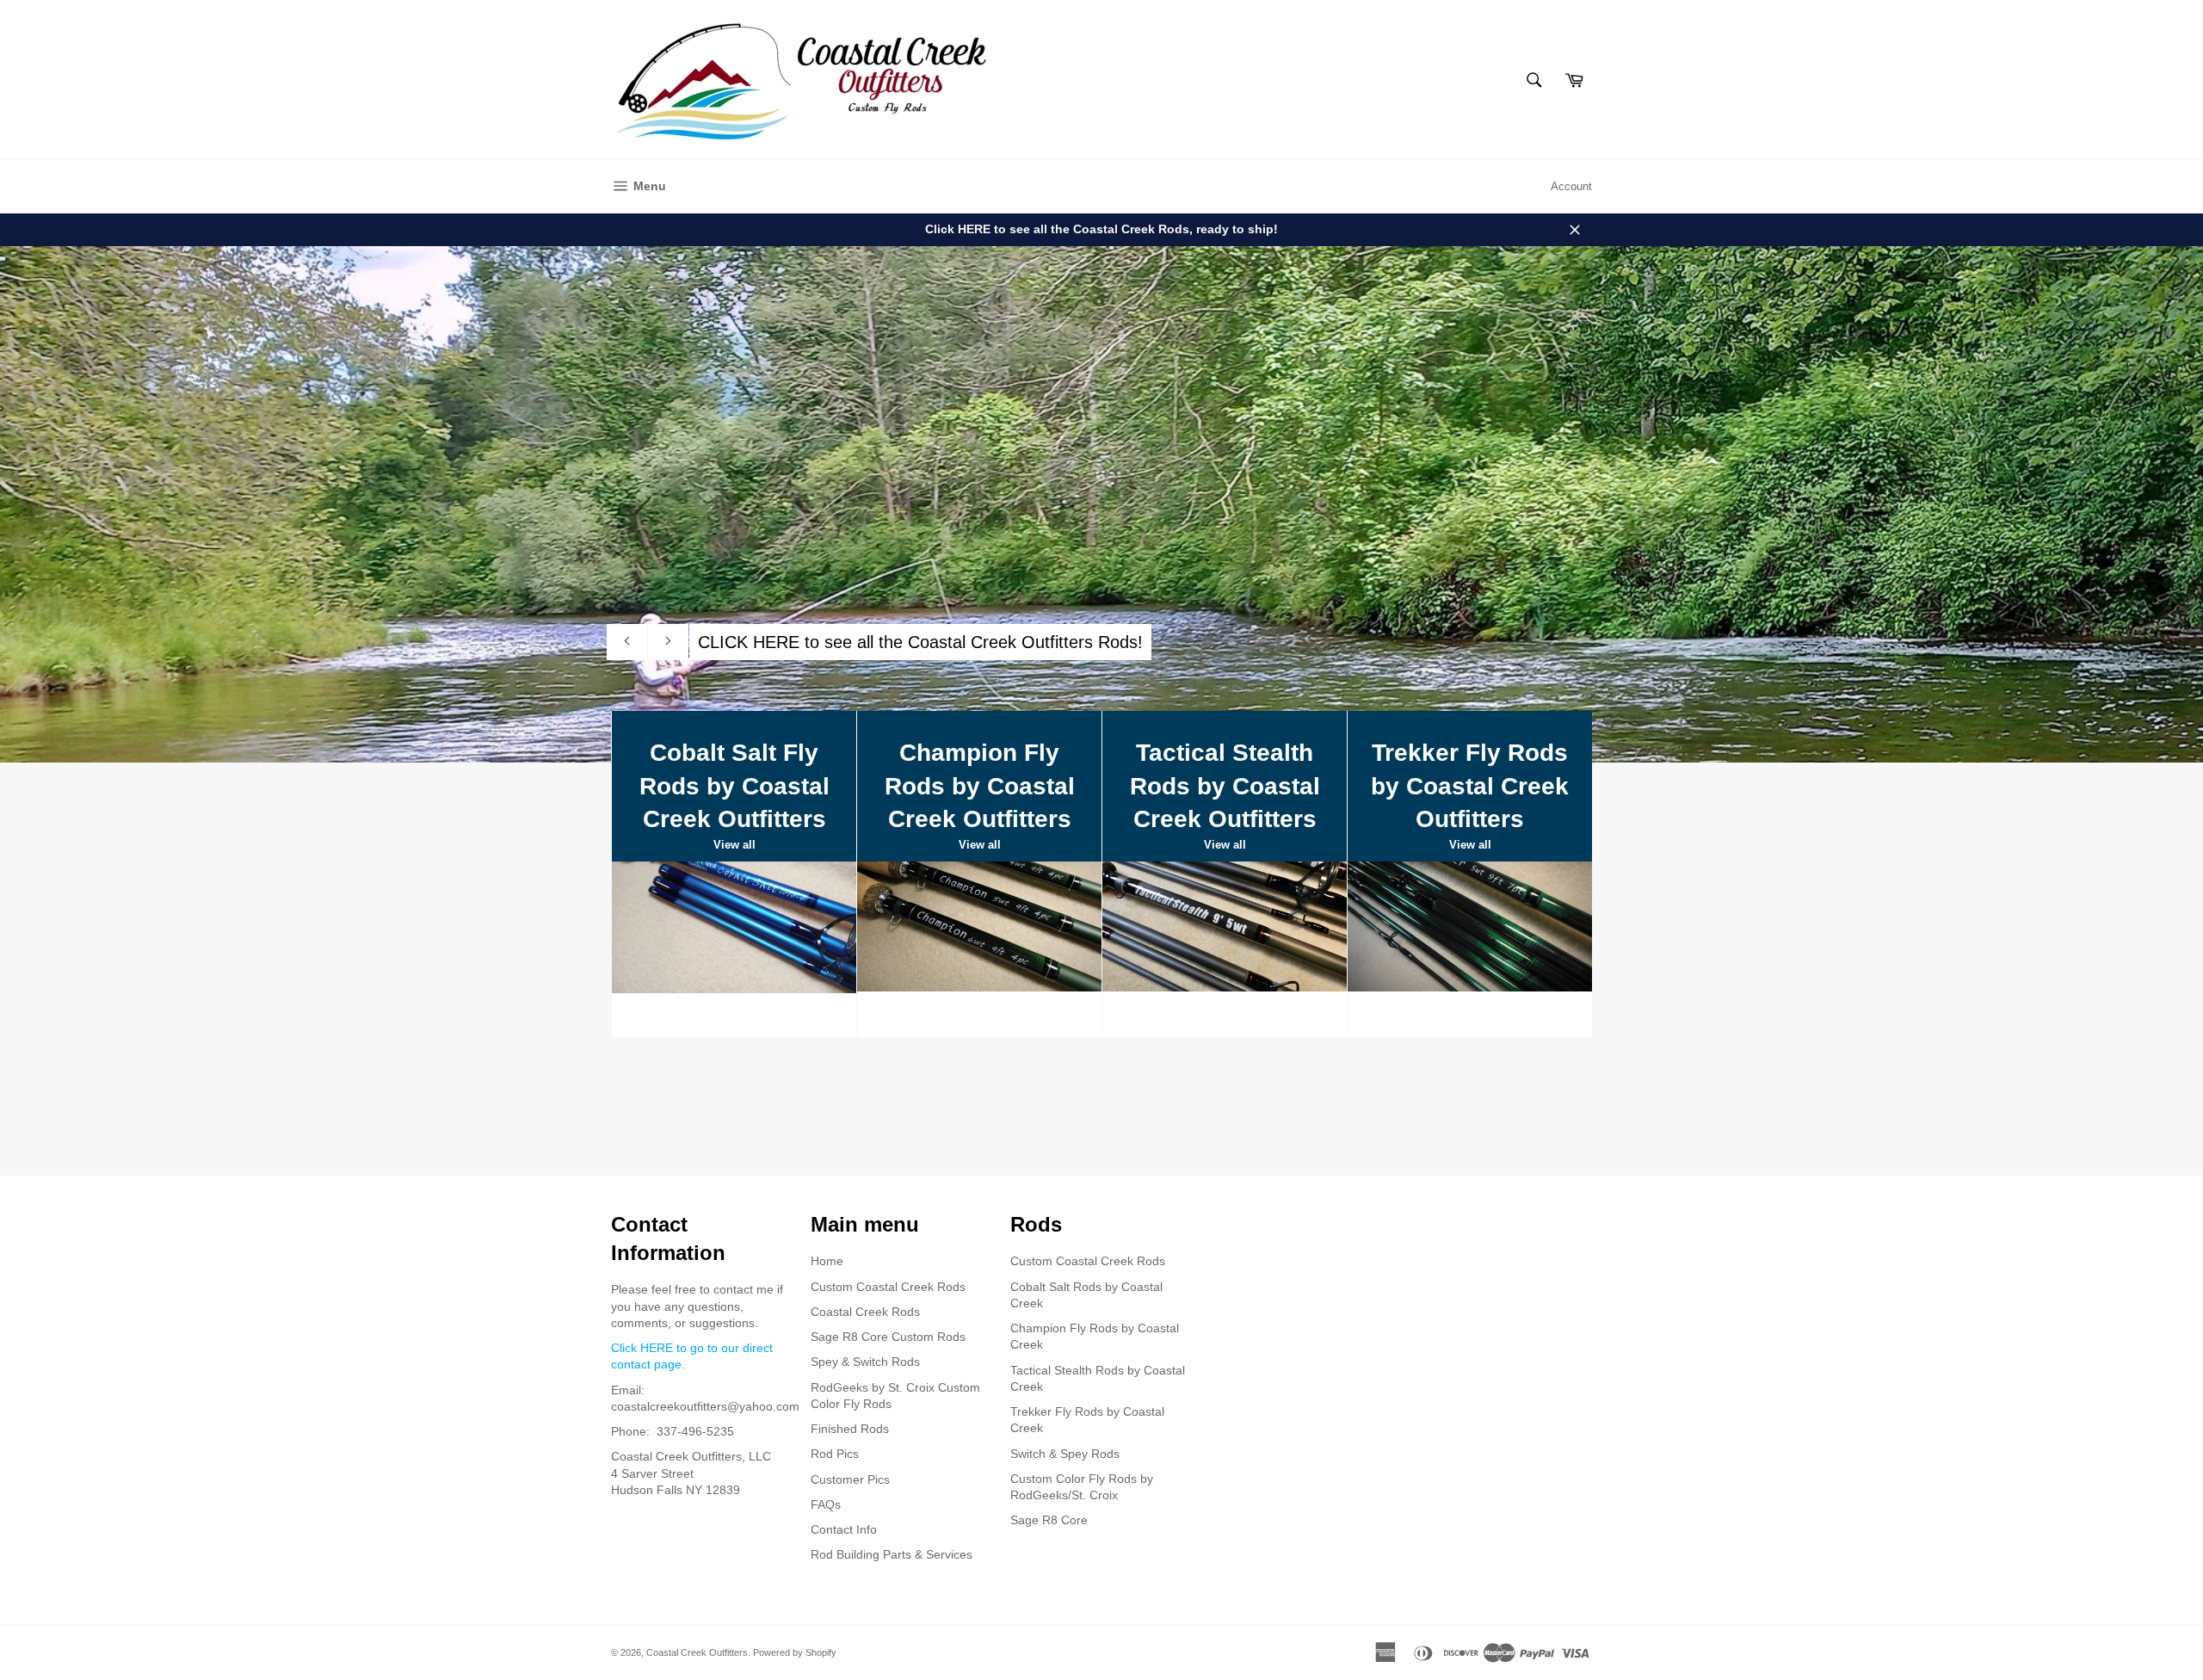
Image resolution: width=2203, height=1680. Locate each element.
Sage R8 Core (1049, 1520)
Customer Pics (850, 1479)
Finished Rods (850, 1429)
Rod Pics (835, 1454)
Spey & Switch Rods (865, 1362)
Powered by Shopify (795, 1652)
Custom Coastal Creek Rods (888, 1287)
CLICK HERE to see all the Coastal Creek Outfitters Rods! (920, 642)
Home (827, 1261)
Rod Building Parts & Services (892, 1554)
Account (1571, 186)
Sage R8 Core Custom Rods (888, 1337)
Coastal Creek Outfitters (697, 1652)
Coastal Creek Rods (865, 1312)
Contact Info (844, 1529)
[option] (1101, 504)
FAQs (826, 1504)
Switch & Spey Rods (1065, 1454)
